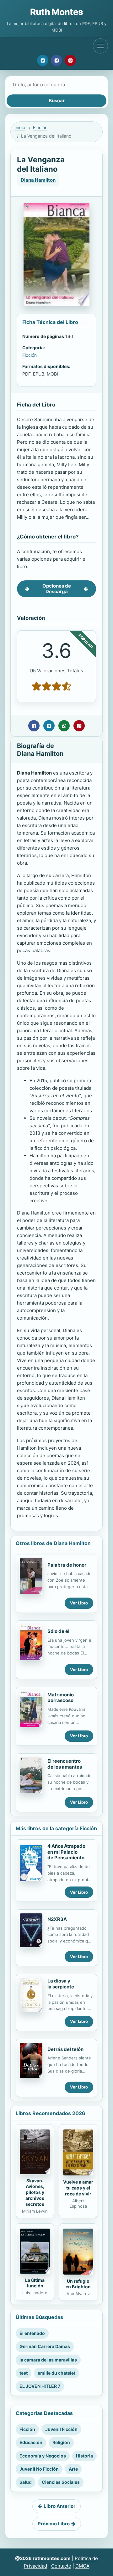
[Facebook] (56, 60)
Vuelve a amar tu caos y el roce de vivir (78, 2188)
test (24, 2373)
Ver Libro (79, 1603)
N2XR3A (57, 1919)
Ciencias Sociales (61, 2482)
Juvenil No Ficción (39, 2469)
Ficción (40, 127)
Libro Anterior (59, 2506)
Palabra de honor (67, 1565)
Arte (73, 2469)
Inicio (20, 127)
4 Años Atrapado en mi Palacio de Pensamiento (66, 1852)
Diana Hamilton (38, 180)
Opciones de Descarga (57, 589)
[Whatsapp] (64, 726)
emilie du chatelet (56, 2373)
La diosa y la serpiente (61, 1984)
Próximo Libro (54, 2524)
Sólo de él (58, 1631)
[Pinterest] (70, 60)
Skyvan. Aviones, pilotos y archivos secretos (35, 2192)
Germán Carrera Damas (45, 2346)
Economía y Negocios (43, 2456)
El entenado (32, 2333)
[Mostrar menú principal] (100, 46)
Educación (31, 2442)
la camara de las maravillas (48, 2360)
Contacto (61, 2566)
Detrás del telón (65, 2049)
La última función (35, 2283)
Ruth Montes (56, 12)
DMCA (82, 2566)
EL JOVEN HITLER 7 (40, 2386)
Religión (61, 2442)
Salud (26, 2482)
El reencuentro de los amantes (65, 1764)
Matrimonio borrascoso (61, 1698)
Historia (84, 2456)
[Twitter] (43, 60)
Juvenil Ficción (61, 2429)
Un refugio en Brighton (78, 2284)
